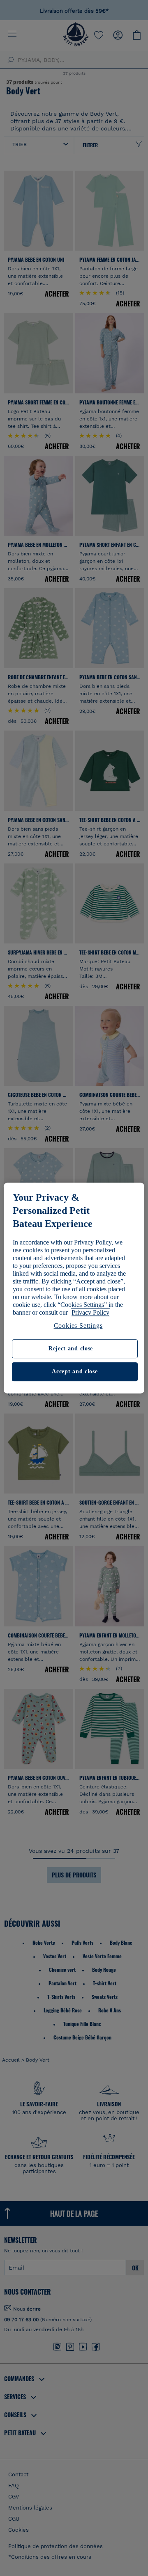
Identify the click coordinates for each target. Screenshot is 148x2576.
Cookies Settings (78, 1326)
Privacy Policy (90, 1312)
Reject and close (71, 1349)
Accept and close (75, 1371)
